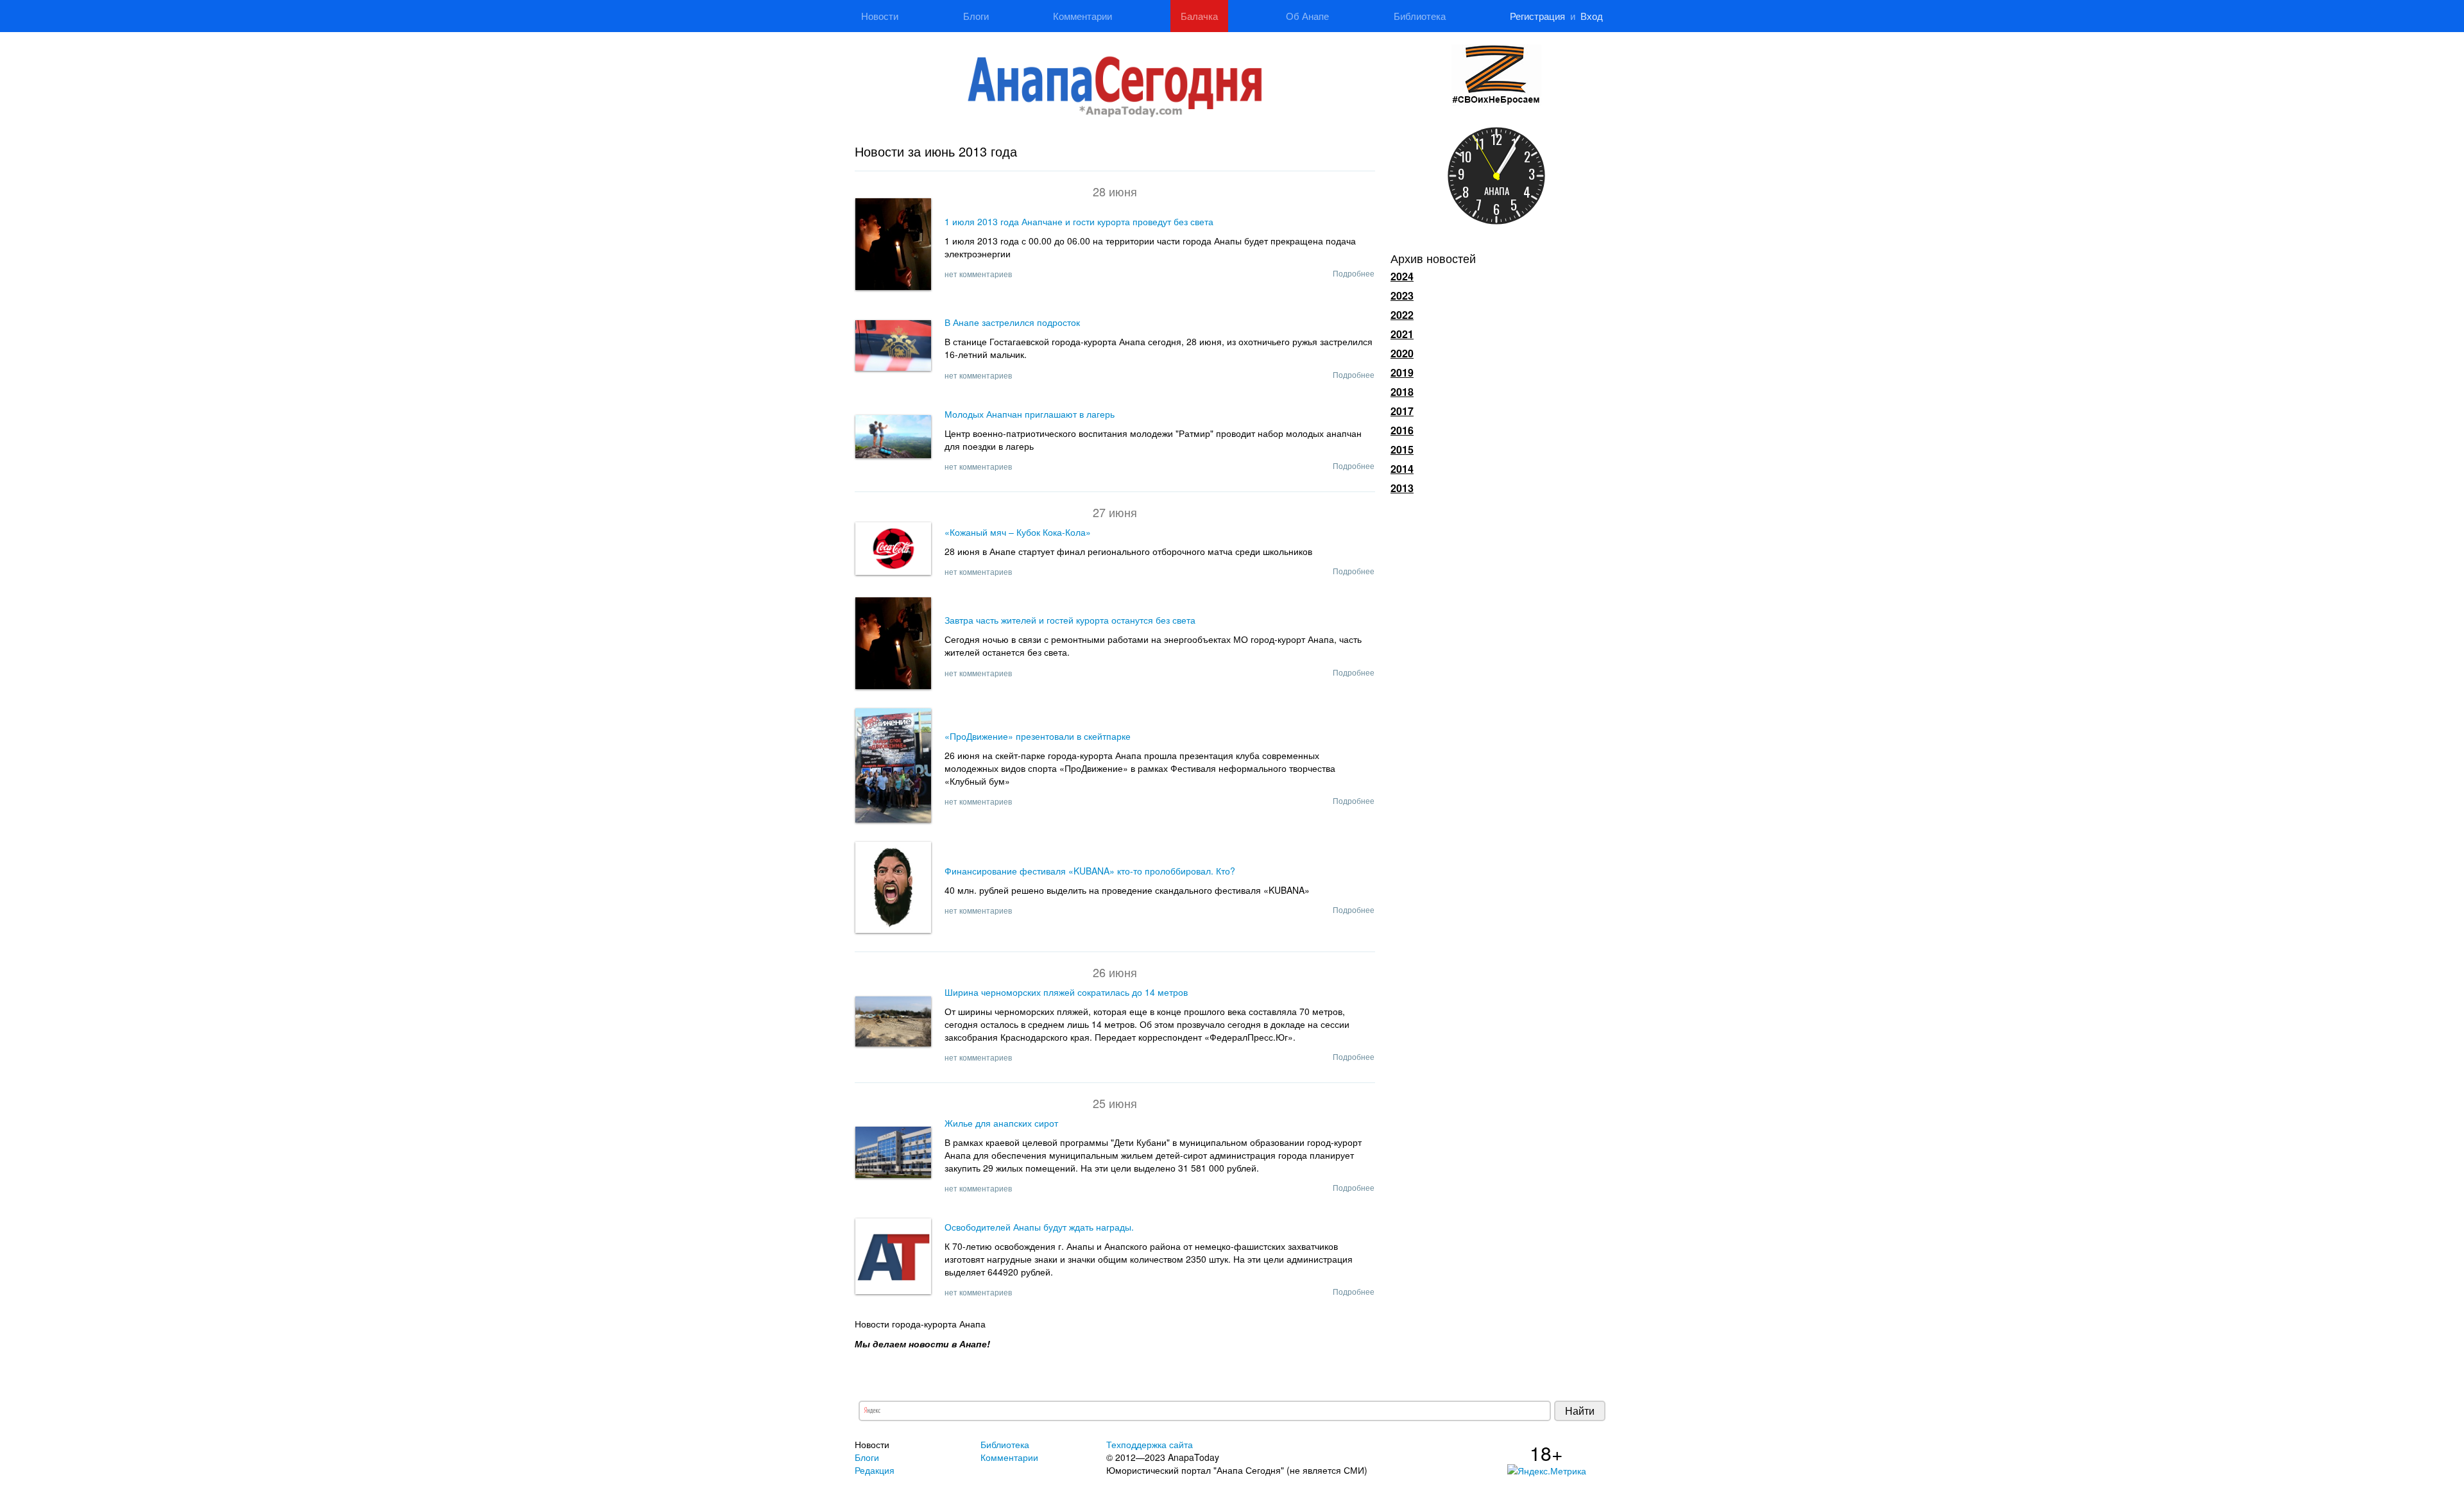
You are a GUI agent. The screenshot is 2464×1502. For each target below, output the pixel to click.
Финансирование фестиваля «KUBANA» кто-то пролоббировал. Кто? (1090, 871)
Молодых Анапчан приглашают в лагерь (1030, 414)
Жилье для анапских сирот (1001, 1123)
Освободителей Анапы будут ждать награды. (1039, 1227)
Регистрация (1537, 16)
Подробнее (1354, 273)
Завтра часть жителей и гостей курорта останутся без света (1070, 620)
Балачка (1199, 16)
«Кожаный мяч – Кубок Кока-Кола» (1018, 532)
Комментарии (1082, 16)
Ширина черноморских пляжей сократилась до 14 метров (1066, 992)
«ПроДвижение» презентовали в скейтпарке (1038, 736)
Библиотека (1420, 16)
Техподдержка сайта (1150, 1444)
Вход (1592, 16)
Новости (880, 16)
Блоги (976, 16)
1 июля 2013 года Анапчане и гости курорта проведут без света (1079, 221)
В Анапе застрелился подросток (1012, 322)
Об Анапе (1307, 16)
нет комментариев (978, 274)
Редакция (875, 1470)
